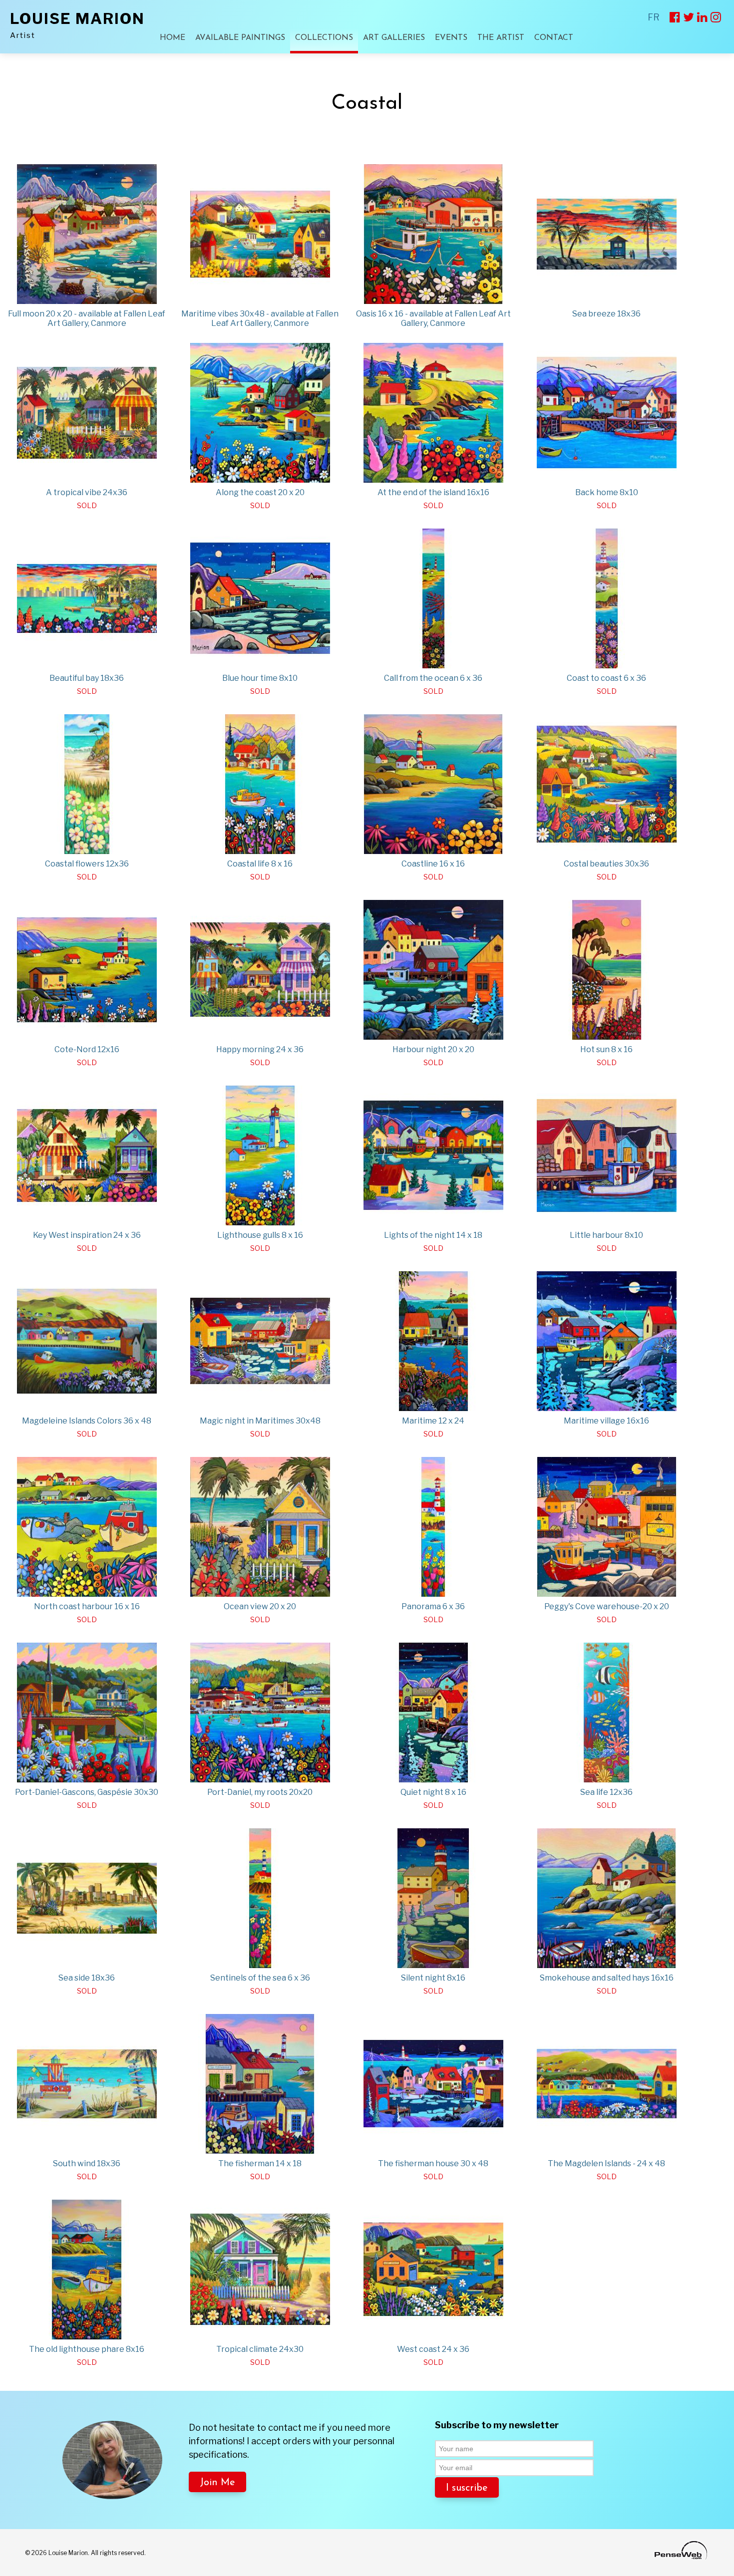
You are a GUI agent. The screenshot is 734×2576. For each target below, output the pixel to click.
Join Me (217, 2483)
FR (654, 17)
